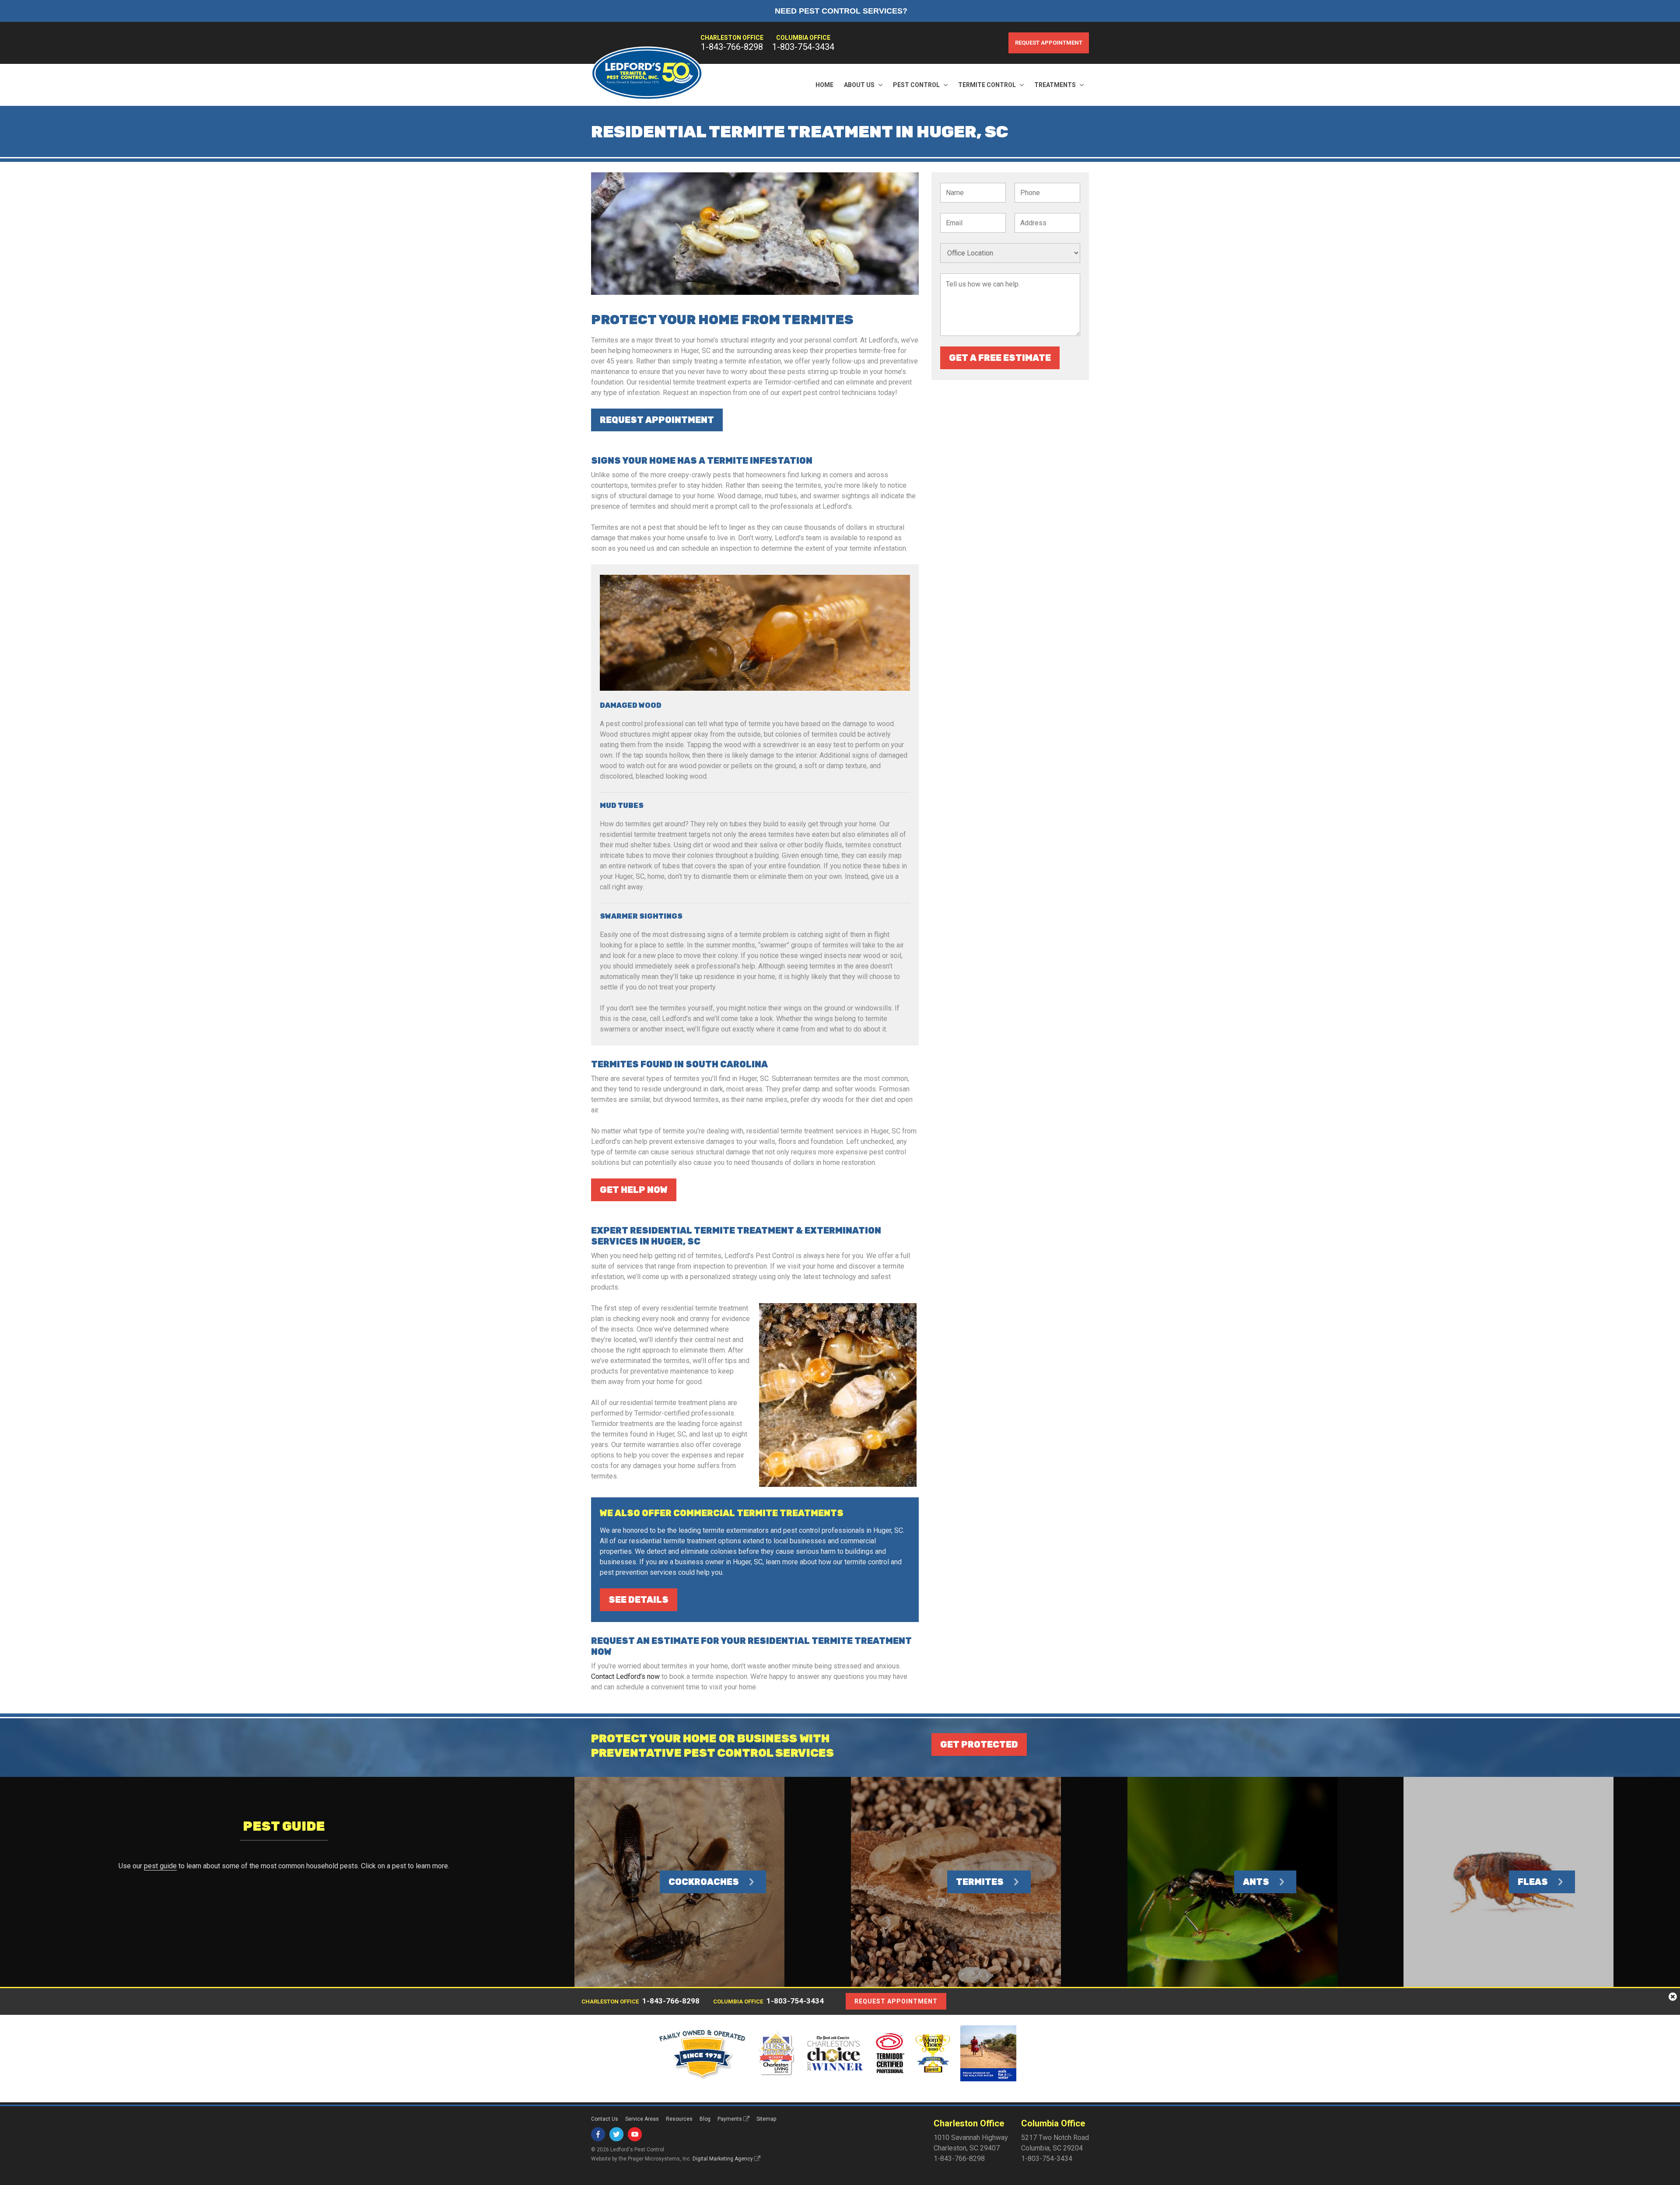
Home (824, 85)
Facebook (598, 2134)
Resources (679, 2119)
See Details (639, 1600)
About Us (859, 85)
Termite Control (987, 85)
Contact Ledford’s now (625, 1676)
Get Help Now (634, 1190)
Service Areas (642, 2119)
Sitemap (766, 2119)
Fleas (1533, 1882)
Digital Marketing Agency (723, 2159)
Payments (730, 2119)
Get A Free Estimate (1000, 358)
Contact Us (605, 2119)
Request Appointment (1049, 43)
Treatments (1055, 85)
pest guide (160, 1866)
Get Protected (979, 1745)
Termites (980, 1882)
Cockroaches (704, 1882)
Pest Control (916, 85)
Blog (705, 2119)
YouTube (635, 2134)
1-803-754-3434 (803, 47)
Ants (1256, 1882)
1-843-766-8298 (732, 47)
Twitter (616, 2134)
